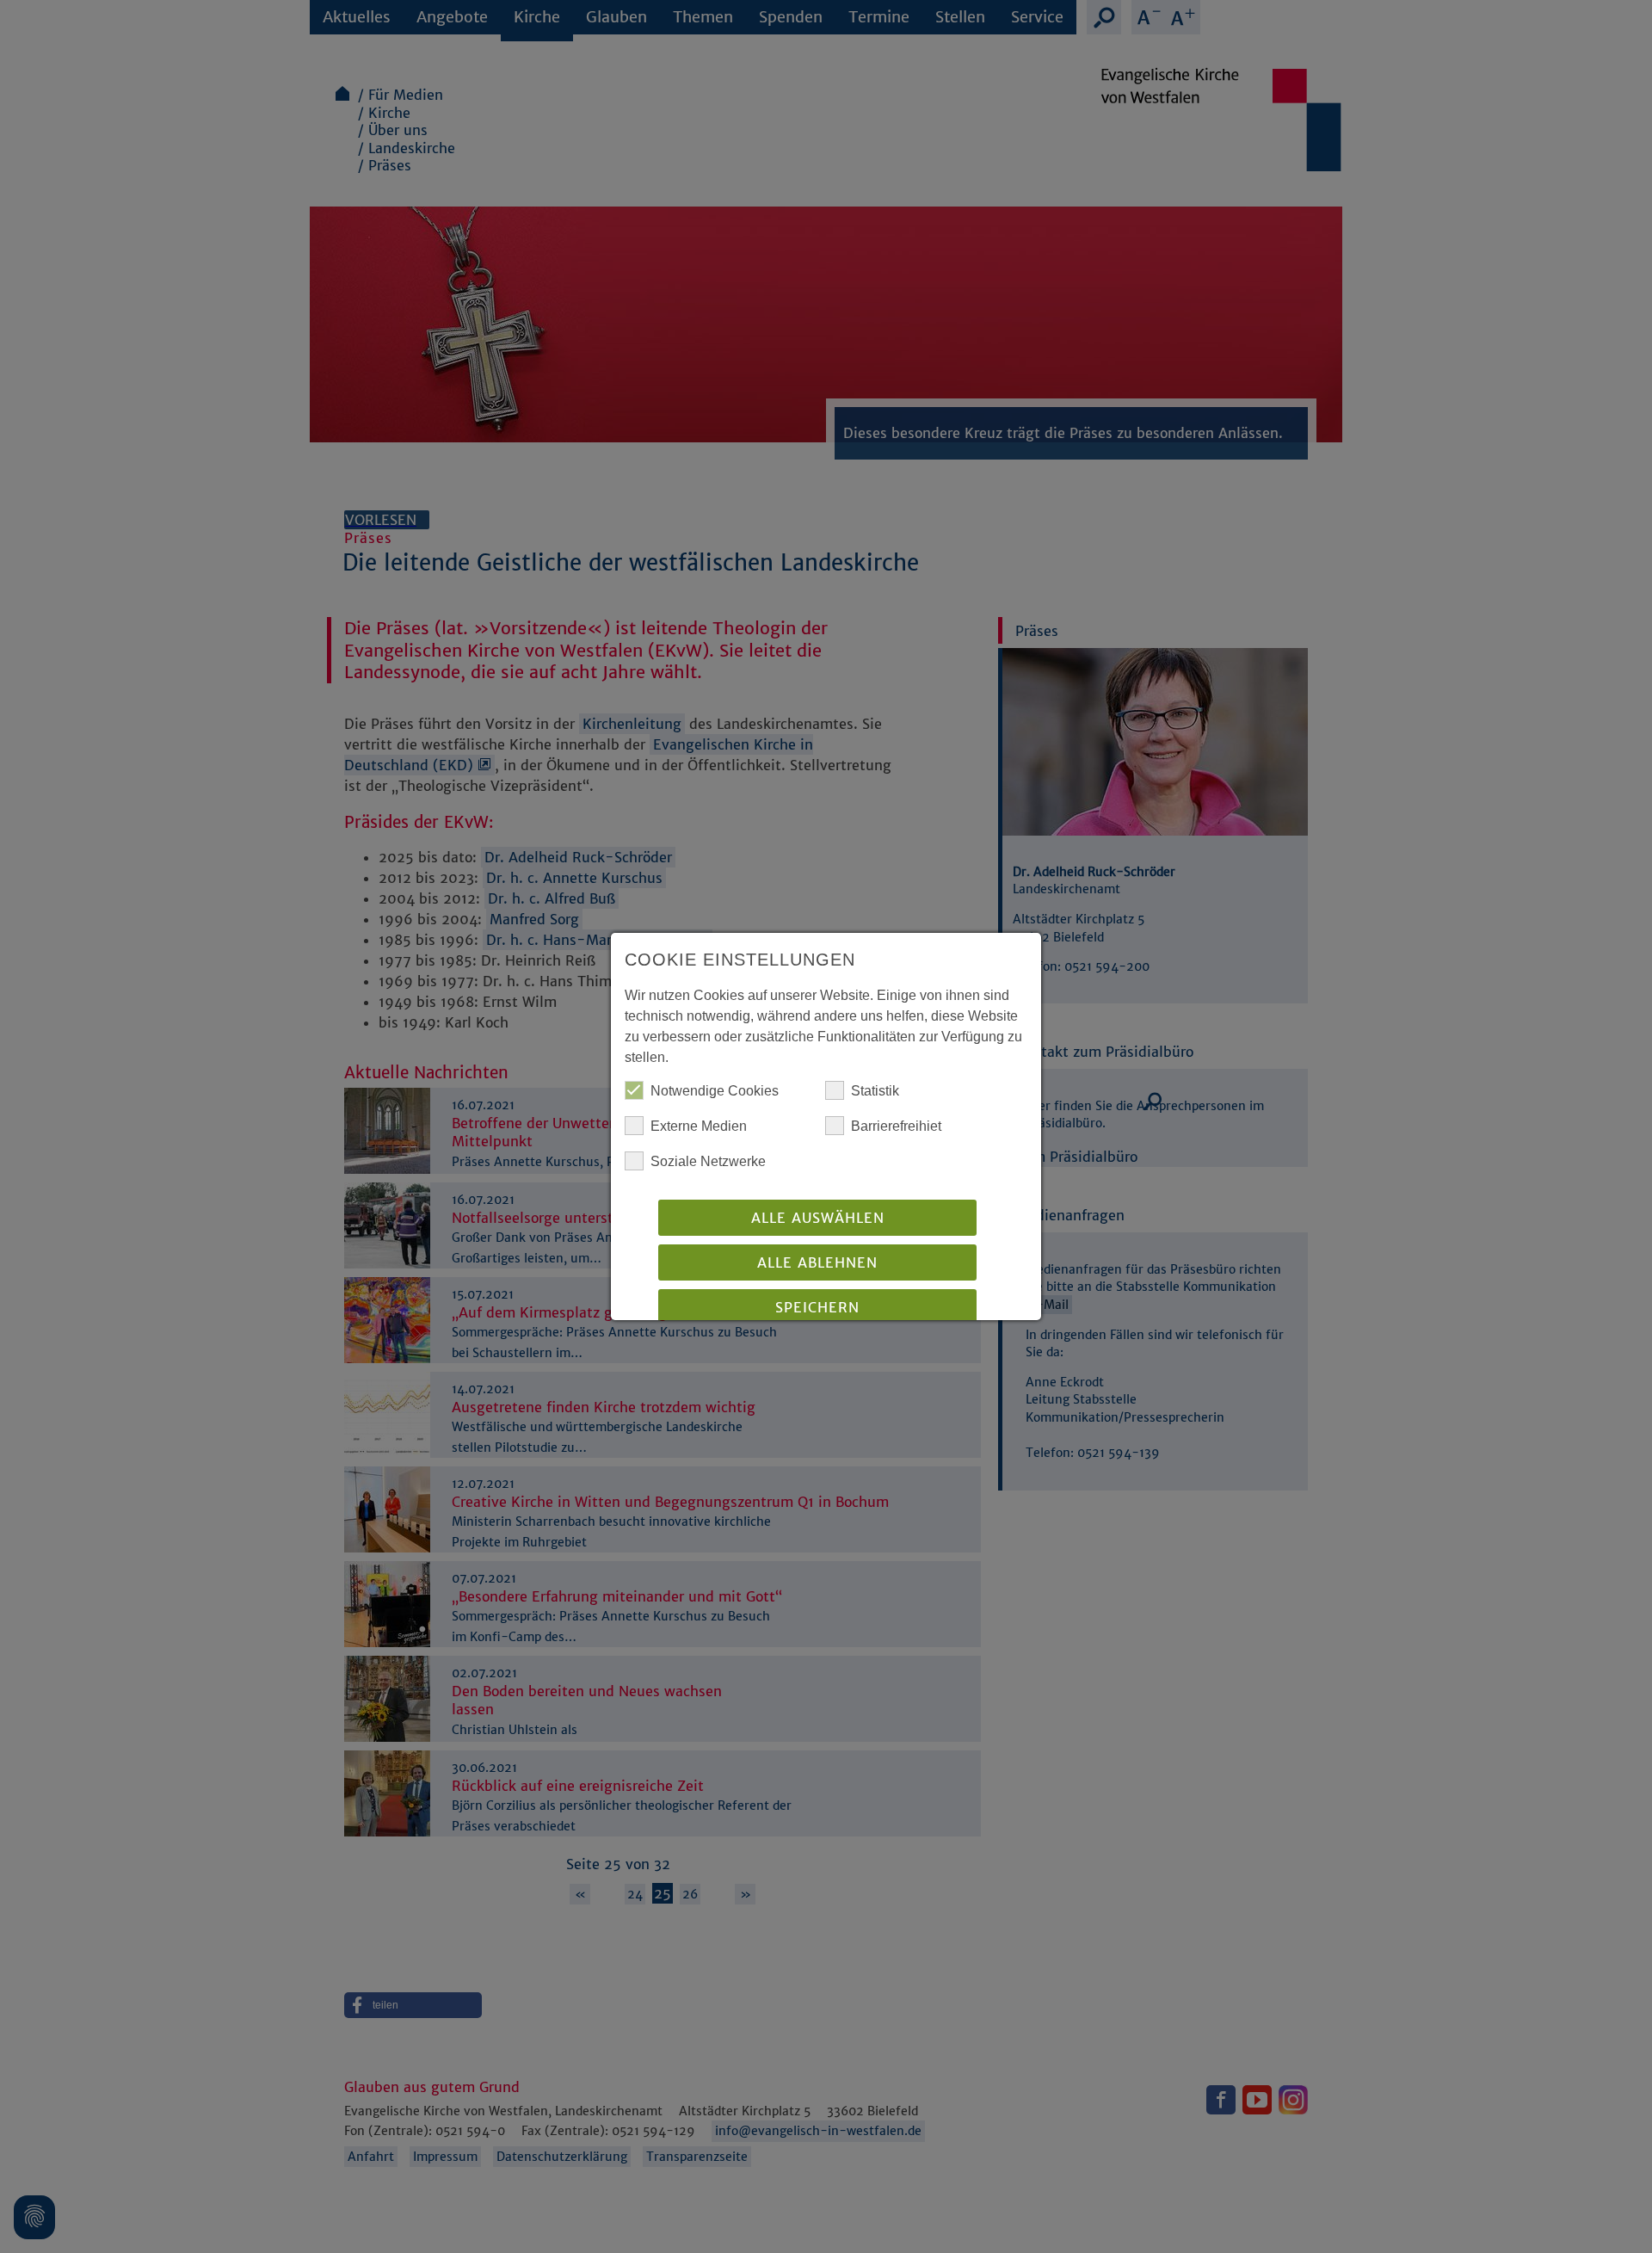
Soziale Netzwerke (708, 1161)
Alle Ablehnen (817, 1262)
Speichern (817, 1307)
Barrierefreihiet (896, 1126)
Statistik (875, 1091)
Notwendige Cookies (715, 1091)
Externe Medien (699, 1126)
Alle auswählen (818, 1218)
